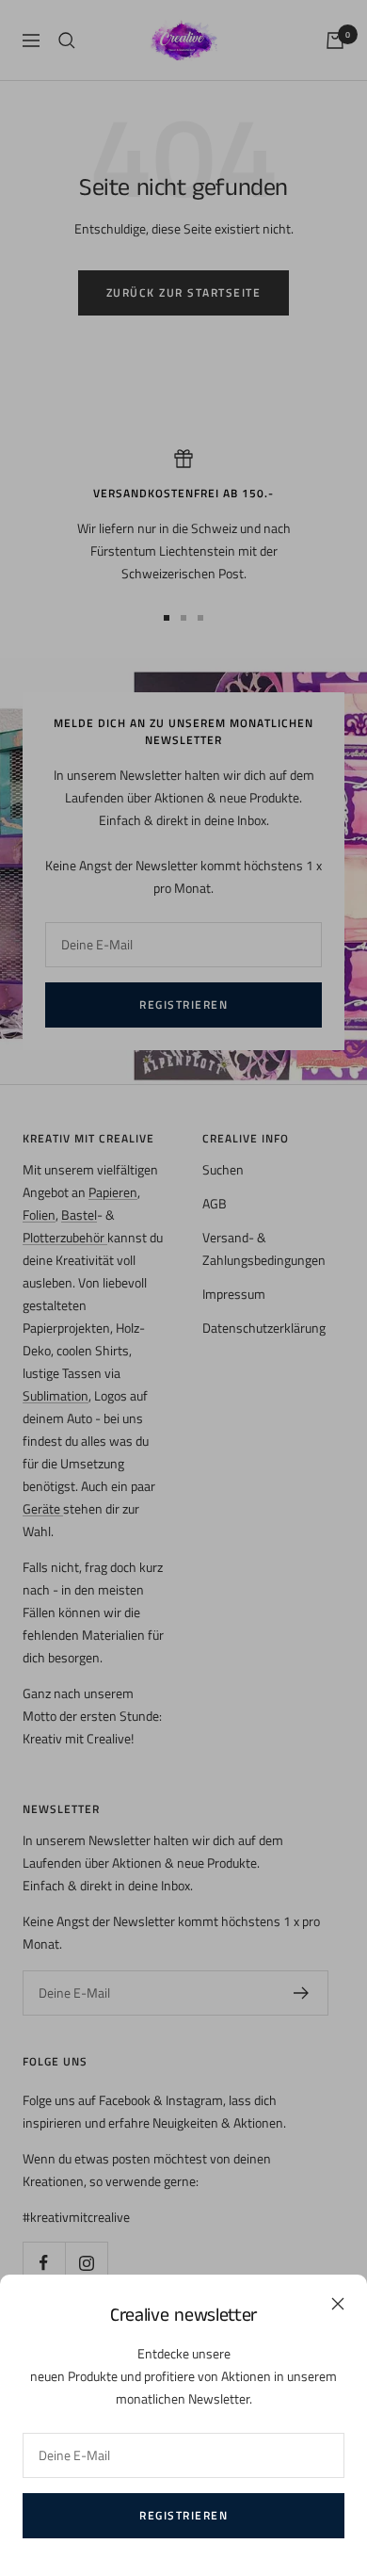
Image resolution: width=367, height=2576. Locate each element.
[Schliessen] (338, 2304)
